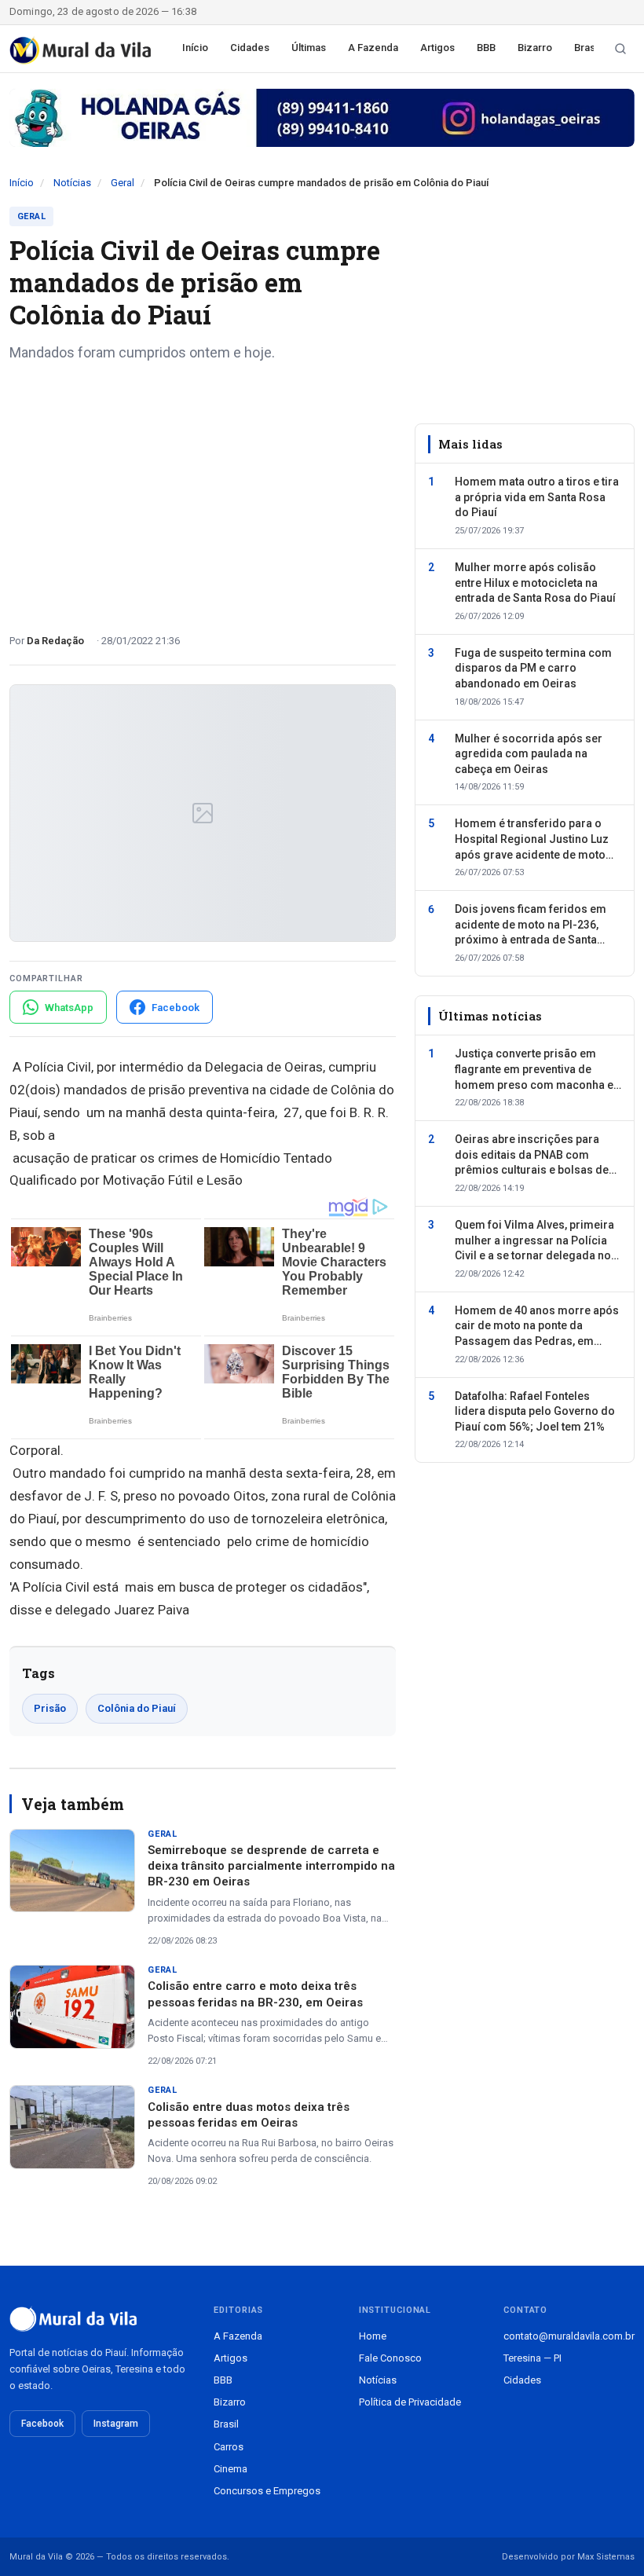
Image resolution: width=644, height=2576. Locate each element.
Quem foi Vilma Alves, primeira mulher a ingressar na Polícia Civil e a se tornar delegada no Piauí (534, 1241)
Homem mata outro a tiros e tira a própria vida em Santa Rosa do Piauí (537, 497)
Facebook (42, 2424)
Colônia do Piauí (137, 1708)
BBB (486, 48)
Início (195, 48)
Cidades (250, 48)
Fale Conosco (390, 2358)
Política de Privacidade (410, 2402)
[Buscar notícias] (620, 49)
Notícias (72, 183)
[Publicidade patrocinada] (322, 118)
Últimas (309, 48)
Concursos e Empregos (267, 2491)
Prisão (50, 1708)
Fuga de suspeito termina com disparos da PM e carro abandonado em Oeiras (533, 668)
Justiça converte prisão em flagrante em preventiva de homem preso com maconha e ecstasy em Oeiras (534, 1070)
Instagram (116, 2424)
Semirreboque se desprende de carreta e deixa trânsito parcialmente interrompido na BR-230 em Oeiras (271, 1866)
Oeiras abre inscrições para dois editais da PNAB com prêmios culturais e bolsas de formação (532, 1156)
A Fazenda (373, 48)
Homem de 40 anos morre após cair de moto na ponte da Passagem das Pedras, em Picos (537, 1327)
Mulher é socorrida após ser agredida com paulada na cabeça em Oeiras (529, 754)
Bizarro (535, 48)
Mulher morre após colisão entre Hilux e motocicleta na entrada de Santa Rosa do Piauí (535, 583)
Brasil (587, 48)
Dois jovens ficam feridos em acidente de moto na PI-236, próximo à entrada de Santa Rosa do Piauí (531, 925)
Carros (229, 2447)
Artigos (437, 48)
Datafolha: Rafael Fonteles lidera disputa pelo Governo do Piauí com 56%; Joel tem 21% (535, 1411)
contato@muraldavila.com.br (569, 2336)
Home (373, 2336)
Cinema (231, 2469)
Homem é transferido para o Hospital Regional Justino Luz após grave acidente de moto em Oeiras (532, 840)
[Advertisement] (203, 492)
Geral (123, 183)
